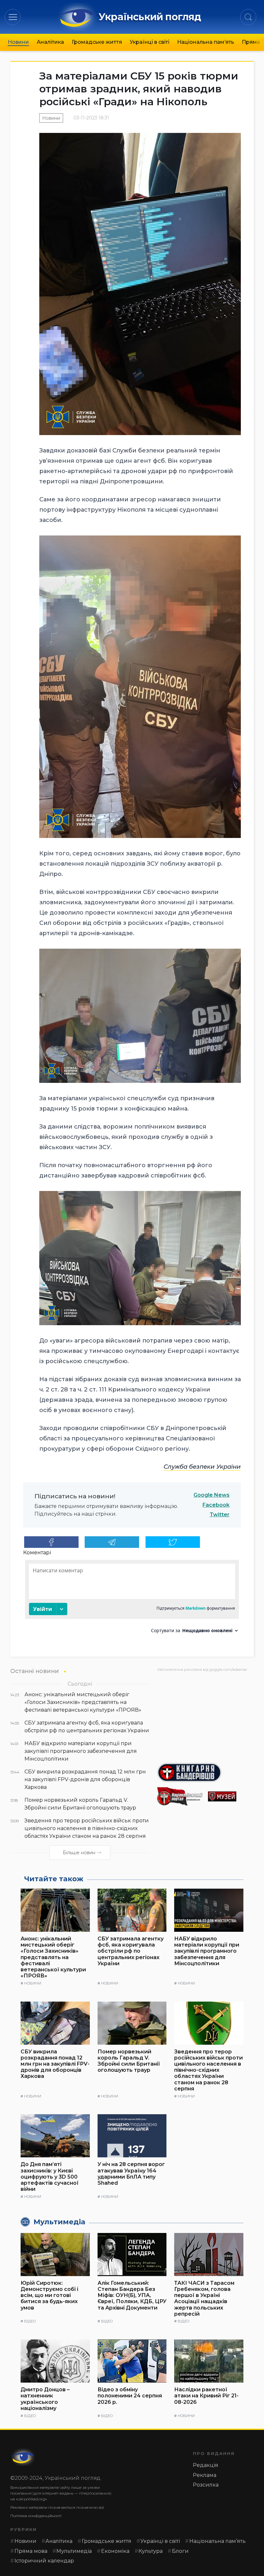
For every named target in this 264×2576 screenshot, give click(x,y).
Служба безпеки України (202, 1467)
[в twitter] (173, 1542)
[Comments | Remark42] (132, 1599)
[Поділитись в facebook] (51, 1542)
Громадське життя (97, 42)
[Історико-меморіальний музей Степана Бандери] (231, 1796)
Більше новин (79, 1853)
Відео (30, 2321)
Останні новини (35, 1671)
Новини (18, 42)
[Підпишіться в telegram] (112, 1542)
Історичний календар (44, 2561)
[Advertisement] (205, 1715)
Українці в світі (150, 42)
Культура (151, 2551)
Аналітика (50, 42)
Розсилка (206, 2485)
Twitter (220, 1515)
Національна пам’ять (206, 42)
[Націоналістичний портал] (180, 1796)
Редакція (206, 2465)
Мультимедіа (74, 2551)
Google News (212, 1495)
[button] (13, 17)
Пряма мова (31, 2551)
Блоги (180, 2551)
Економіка (115, 2551)
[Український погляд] (23, 2457)
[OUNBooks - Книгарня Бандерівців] (205, 1772)
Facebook (216, 1505)
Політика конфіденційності (36, 2516)
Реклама (205, 2475)
